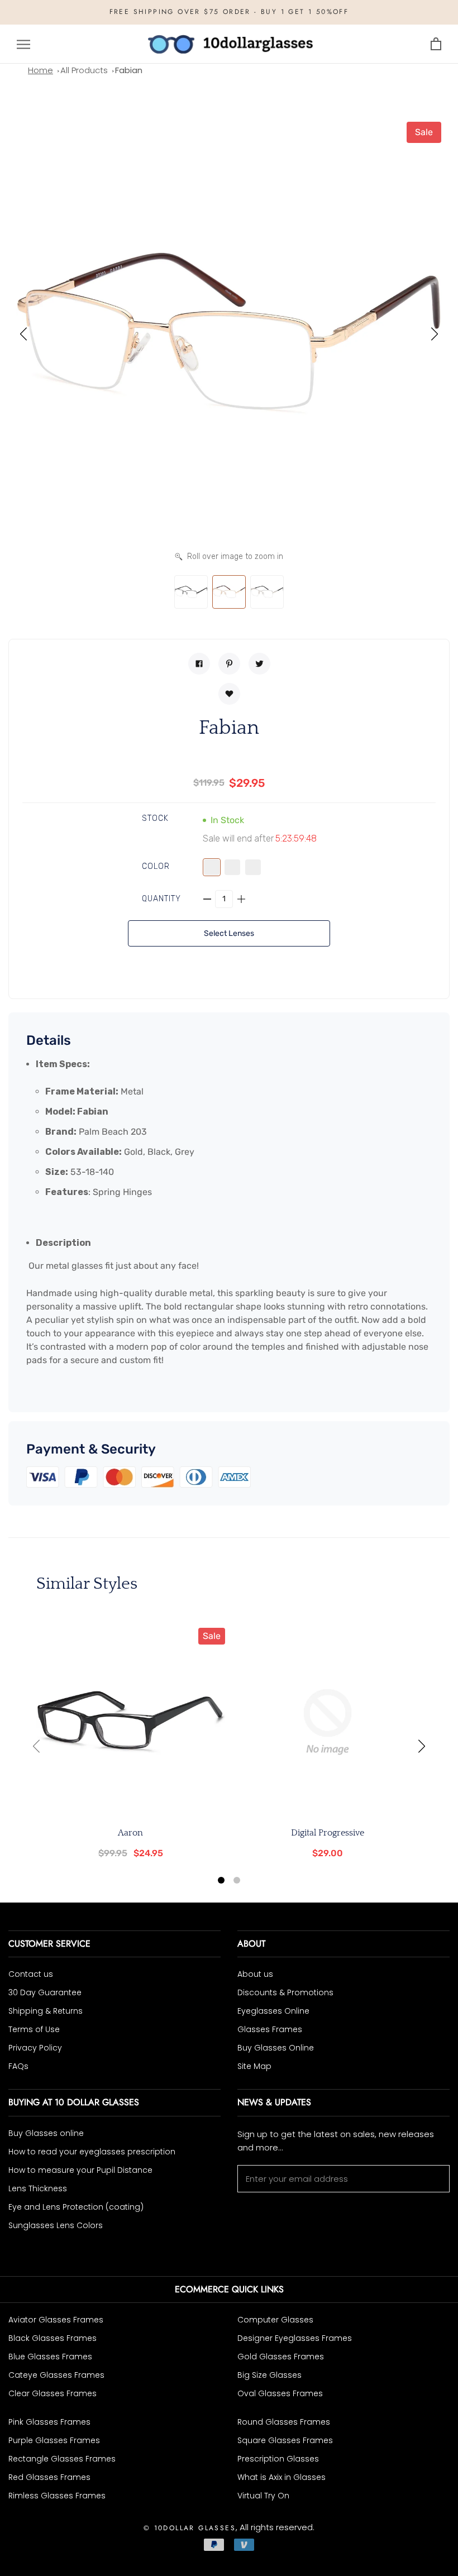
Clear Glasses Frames (53, 2393)
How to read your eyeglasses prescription (92, 2152)
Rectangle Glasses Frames (62, 2459)
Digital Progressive (328, 1833)
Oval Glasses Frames (280, 2393)
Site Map (254, 2066)
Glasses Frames (270, 2029)
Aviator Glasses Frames (56, 2320)
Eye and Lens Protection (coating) (76, 2207)
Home (40, 70)
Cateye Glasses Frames (56, 2375)
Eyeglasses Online (273, 2011)
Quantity (162, 899)
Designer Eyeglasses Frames (295, 2338)
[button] (23, 334)
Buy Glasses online (46, 2133)
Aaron (130, 1833)
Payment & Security (91, 1449)
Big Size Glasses (269, 2375)
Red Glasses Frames (49, 2477)
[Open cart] (436, 44)
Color (156, 866)
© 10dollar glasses (190, 2528)
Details (49, 1040)
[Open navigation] (23, 44)
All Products (84, 70)
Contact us (31, 1974)
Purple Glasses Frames (54, 2440)
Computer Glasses (275, 2320)
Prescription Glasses (278, 2459)
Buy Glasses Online (276, 2048)
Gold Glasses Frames (281, 2357)
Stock (156, 818)
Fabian (129, 70)
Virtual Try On (263, 2496)
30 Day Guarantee (45, 1992)
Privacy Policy (35, 2048)
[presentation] (36, 1746)
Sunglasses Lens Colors (56, 2225)
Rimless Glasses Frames (57, 2496)
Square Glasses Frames (285, 2440)
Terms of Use (34, 2029)
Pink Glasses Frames (49, 2422)
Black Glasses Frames (53, 2338)
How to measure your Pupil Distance (80, 2170)
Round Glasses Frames (284, 2422)
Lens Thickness (38, 2188)
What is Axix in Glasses (282, 2477)
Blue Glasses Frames (50, 2357)
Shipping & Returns (46, 2011)
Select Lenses (229, 933)
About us (255, 1974)
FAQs (18, 2066)
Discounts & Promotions (285, 1992)
